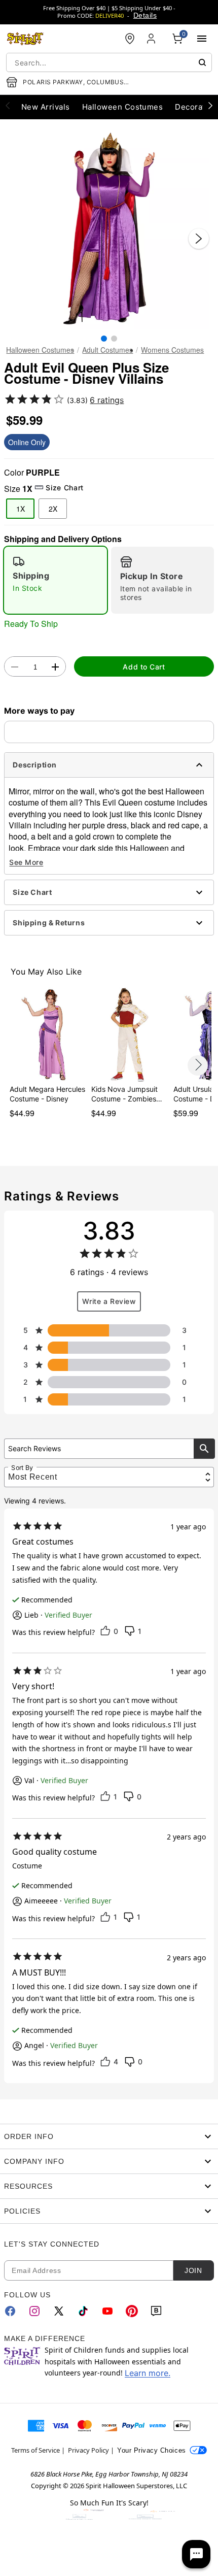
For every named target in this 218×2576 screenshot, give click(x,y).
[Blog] (156, 2311)
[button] (109, 228)
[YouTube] (107, 2311)
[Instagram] (34, 2311)
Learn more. (148, 2373)
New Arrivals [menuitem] (46, 107)
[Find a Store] (130, 39)
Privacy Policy (88, 2450)
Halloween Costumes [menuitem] (123, 107)
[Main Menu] (202, 39)
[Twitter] (59, 2311)
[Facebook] (10, 2311)
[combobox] (109, 62)
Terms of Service (35, 2450)
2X (53, 509)
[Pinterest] (132, 2311)
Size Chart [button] (64, 488)
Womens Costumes (172, 350)
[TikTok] (83, 2311)
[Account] (152, 39)
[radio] (56, 580)
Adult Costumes (107, 350)
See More (26, 862)
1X (21, 509)
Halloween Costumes (40, 350)
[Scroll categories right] (210, 105)
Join (193, 2270)
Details (145, 15)
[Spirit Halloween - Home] (25, 39)
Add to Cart (144, 667)
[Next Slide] (199, 239)
